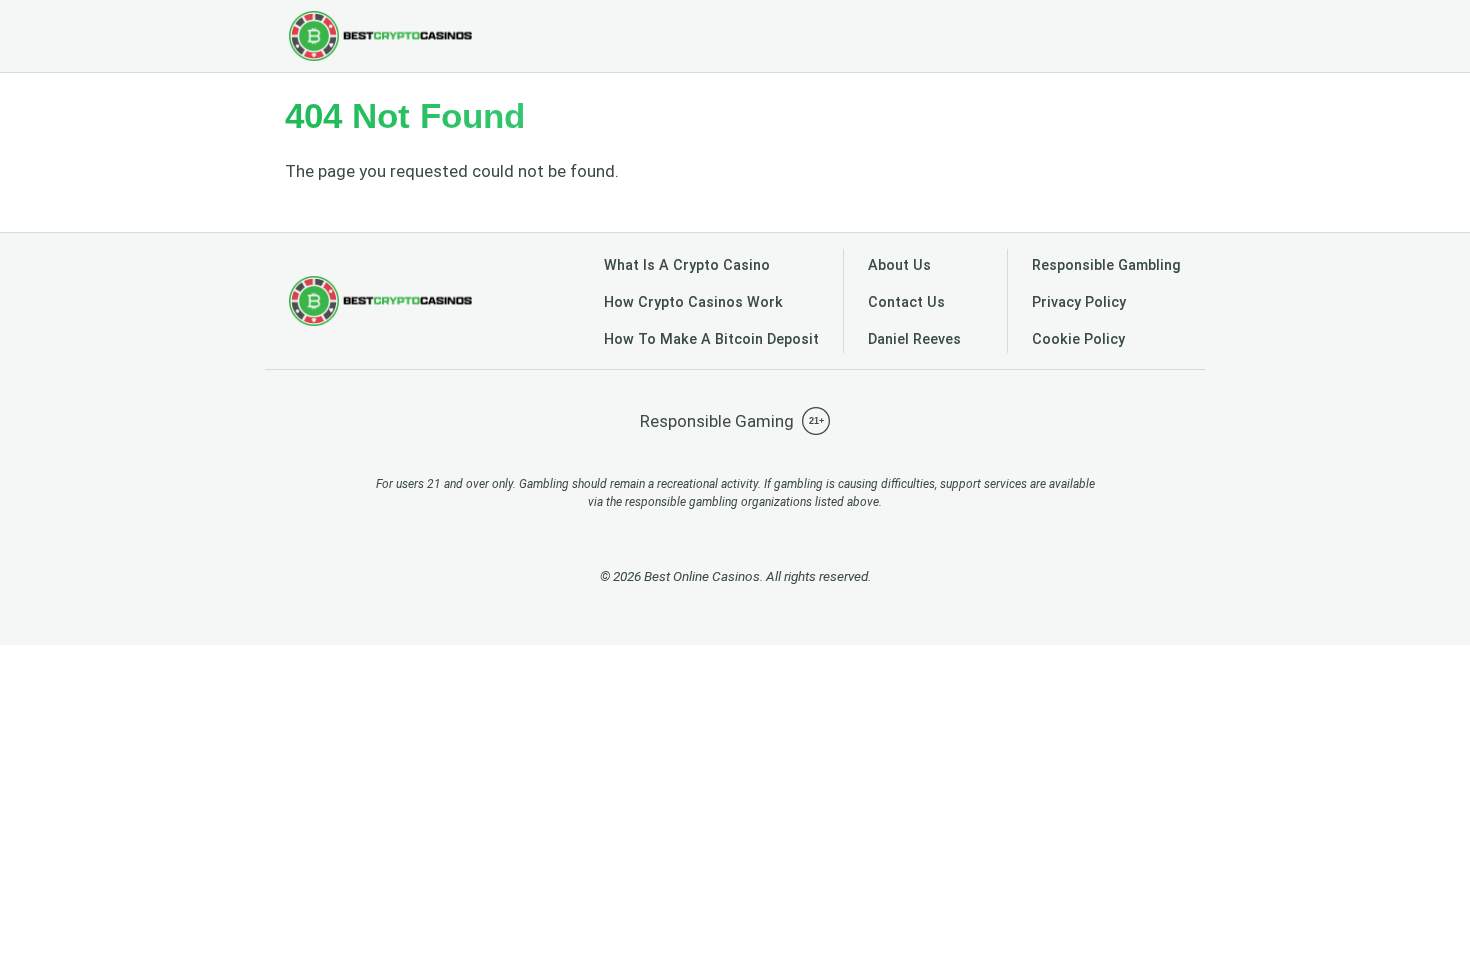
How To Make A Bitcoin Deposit (711, 339)
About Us (899, 265)
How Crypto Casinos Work (693, 302)
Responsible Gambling (1106, 265)
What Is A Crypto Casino (687, 265)
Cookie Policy (1078, 339)
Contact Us (906, 302)
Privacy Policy (1079, 302)
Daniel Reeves (914, 339)
